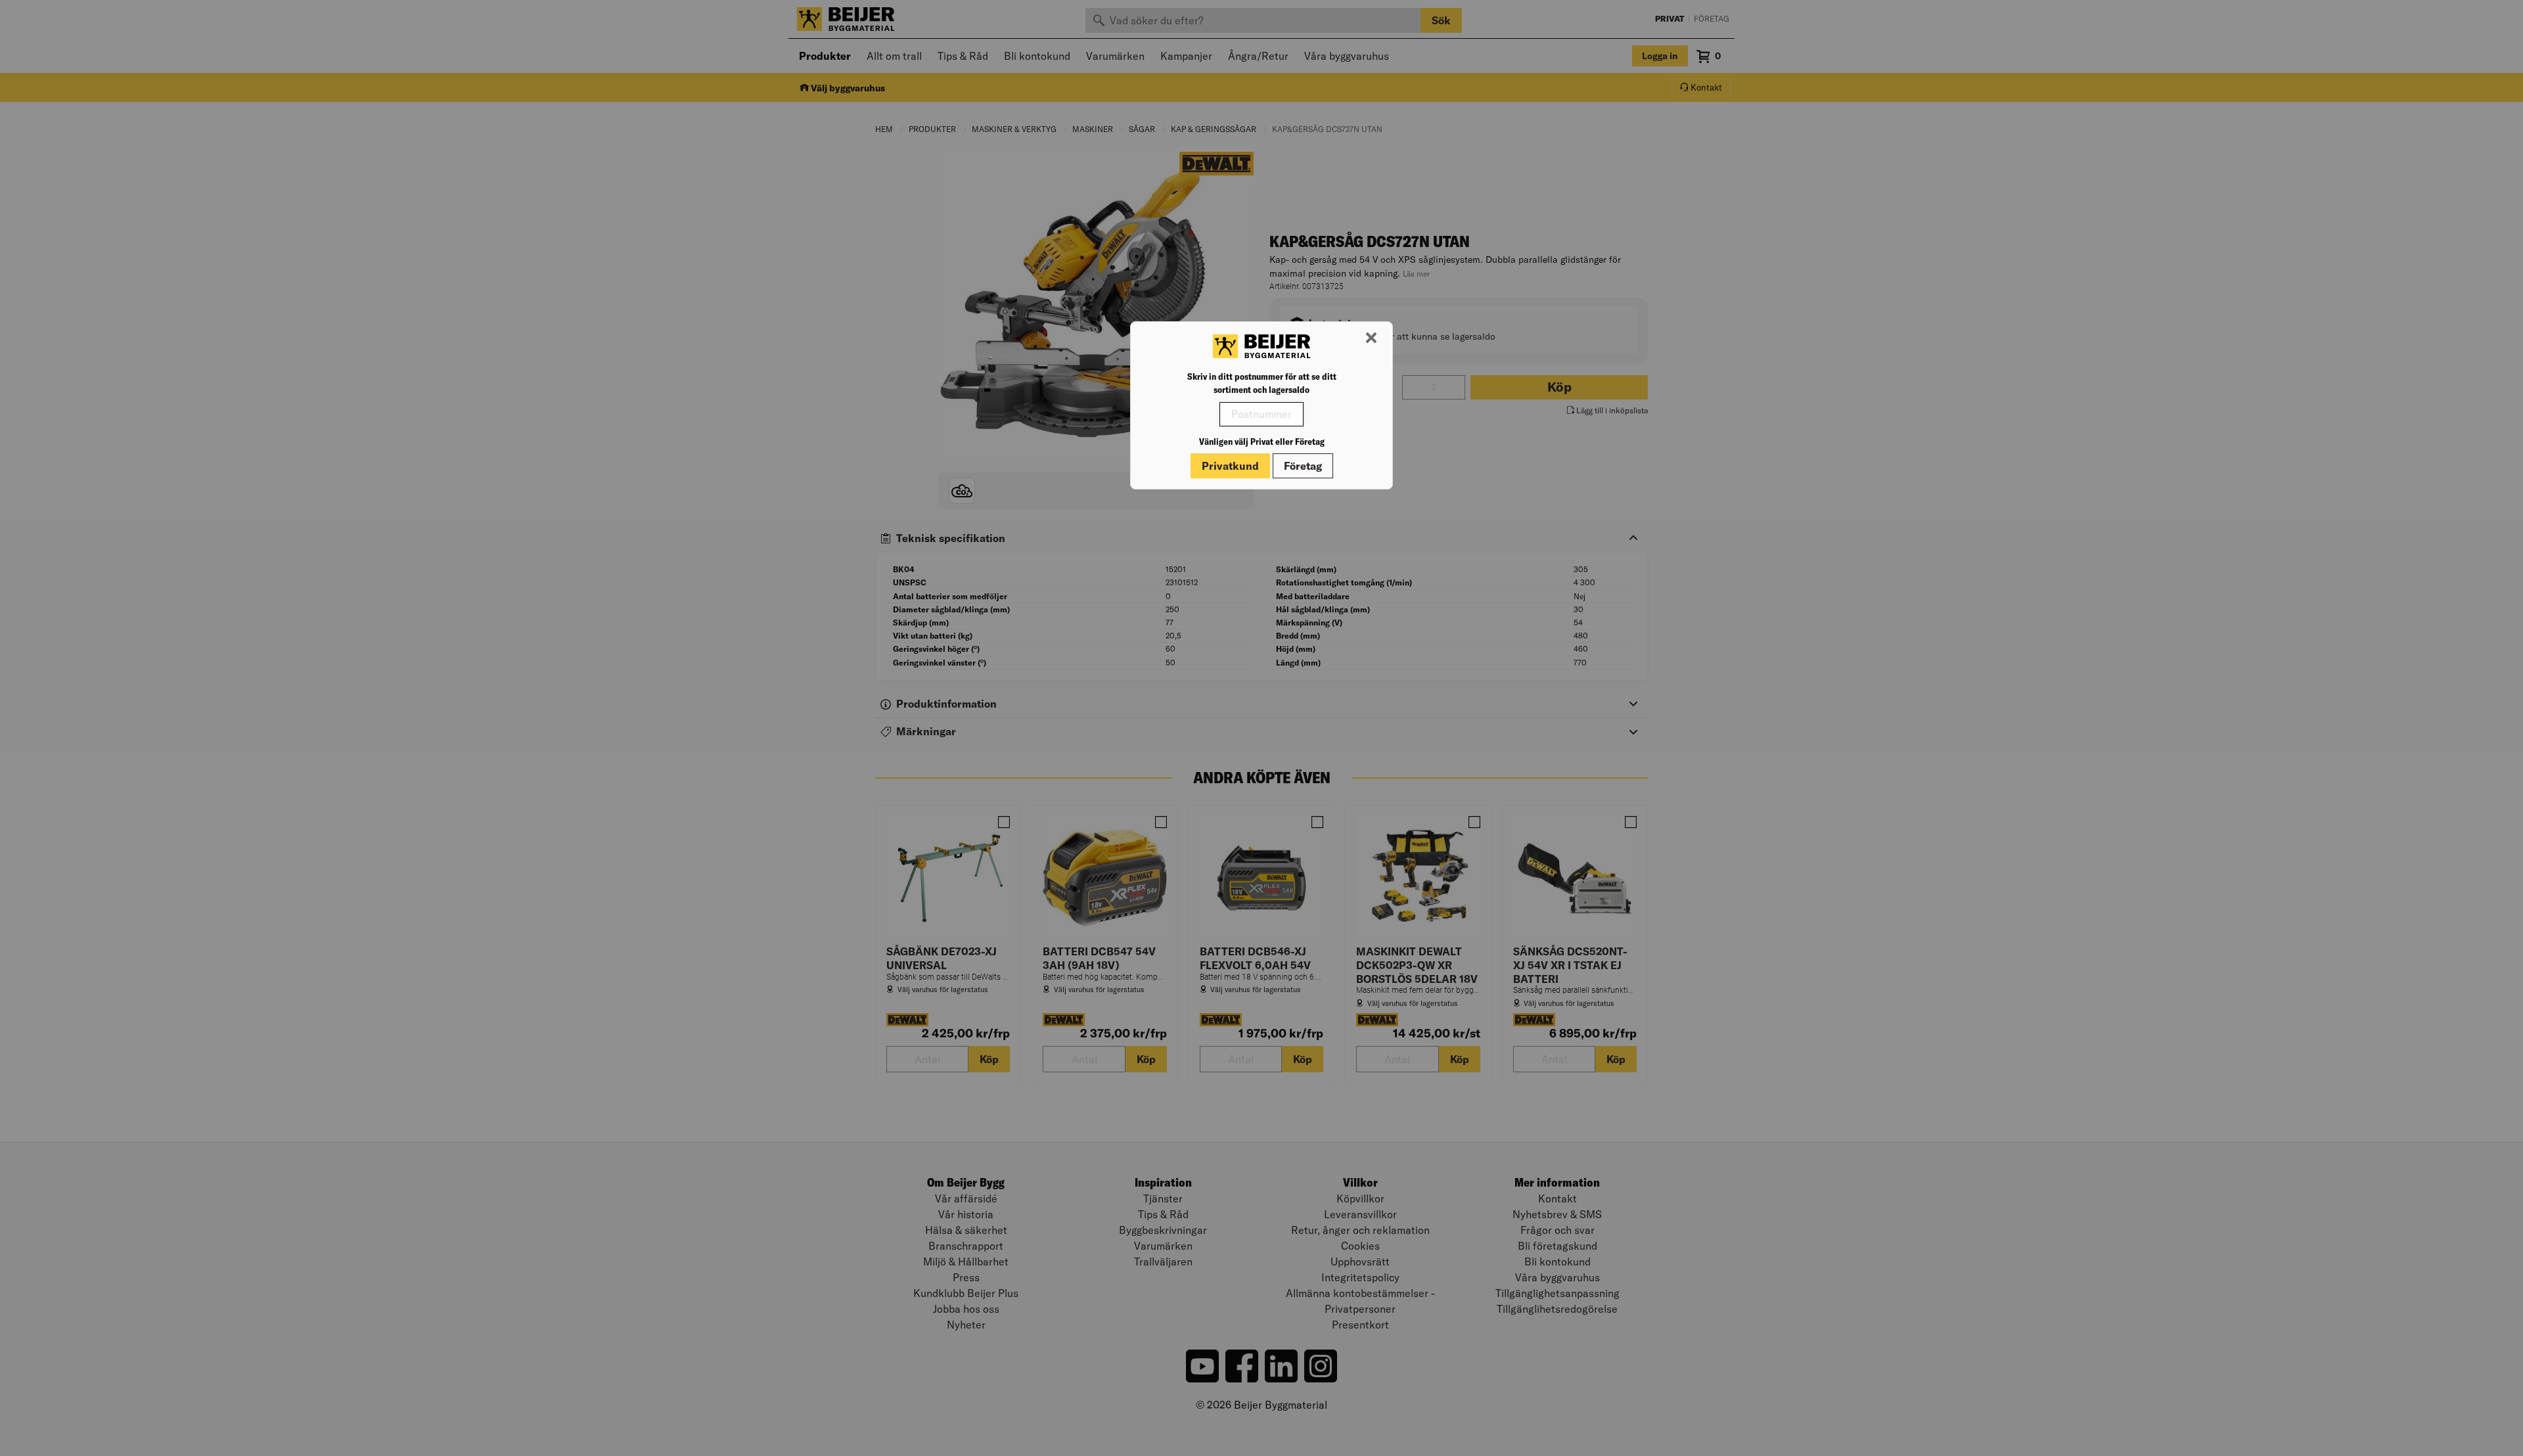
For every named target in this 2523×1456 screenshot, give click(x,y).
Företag (1303, 466)
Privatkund (1230, 466)
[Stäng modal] (1371, 338)
